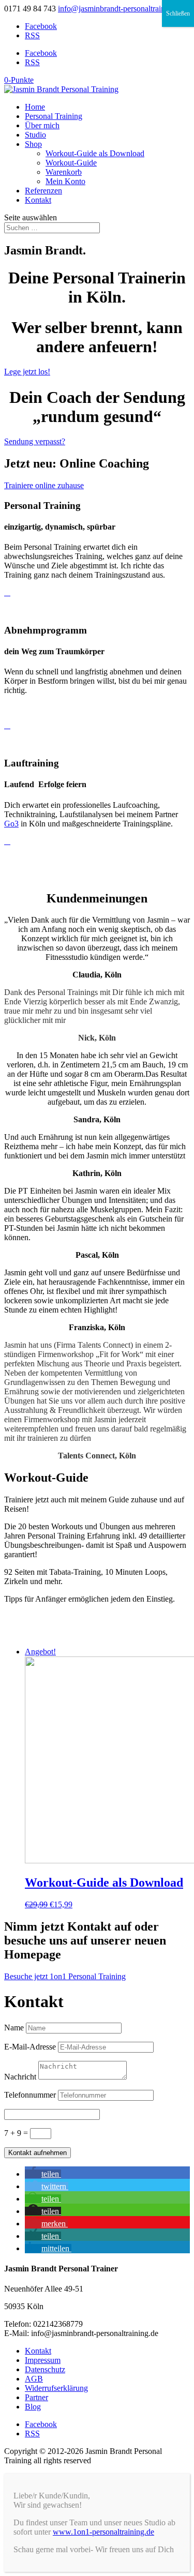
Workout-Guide (71, 163)
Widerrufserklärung (56, 2388)
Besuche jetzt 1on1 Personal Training (65, 1976)
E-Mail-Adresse (30, 2047)
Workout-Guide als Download (95, 153)
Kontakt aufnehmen (38, 2153)
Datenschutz (45, 2369)
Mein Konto (65, 181)
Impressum (43, 2360)
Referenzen (43, 191)
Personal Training (54, 116)
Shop (33, 144)
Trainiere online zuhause (44, 485)
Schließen (178, 13)
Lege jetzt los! (27, 372)
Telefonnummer (30, 2095)
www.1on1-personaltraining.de (103, 2532)
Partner (36, 2397)
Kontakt (38, 200)
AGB (34, 2379)
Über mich (42, 125)
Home (35, 107)
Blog (33, 2407)
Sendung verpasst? (35, 441)
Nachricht (20, 2077)
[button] (43, 2174)
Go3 (11, 824)
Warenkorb (64, 172)
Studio (35, 135)
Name (14, 2028)
